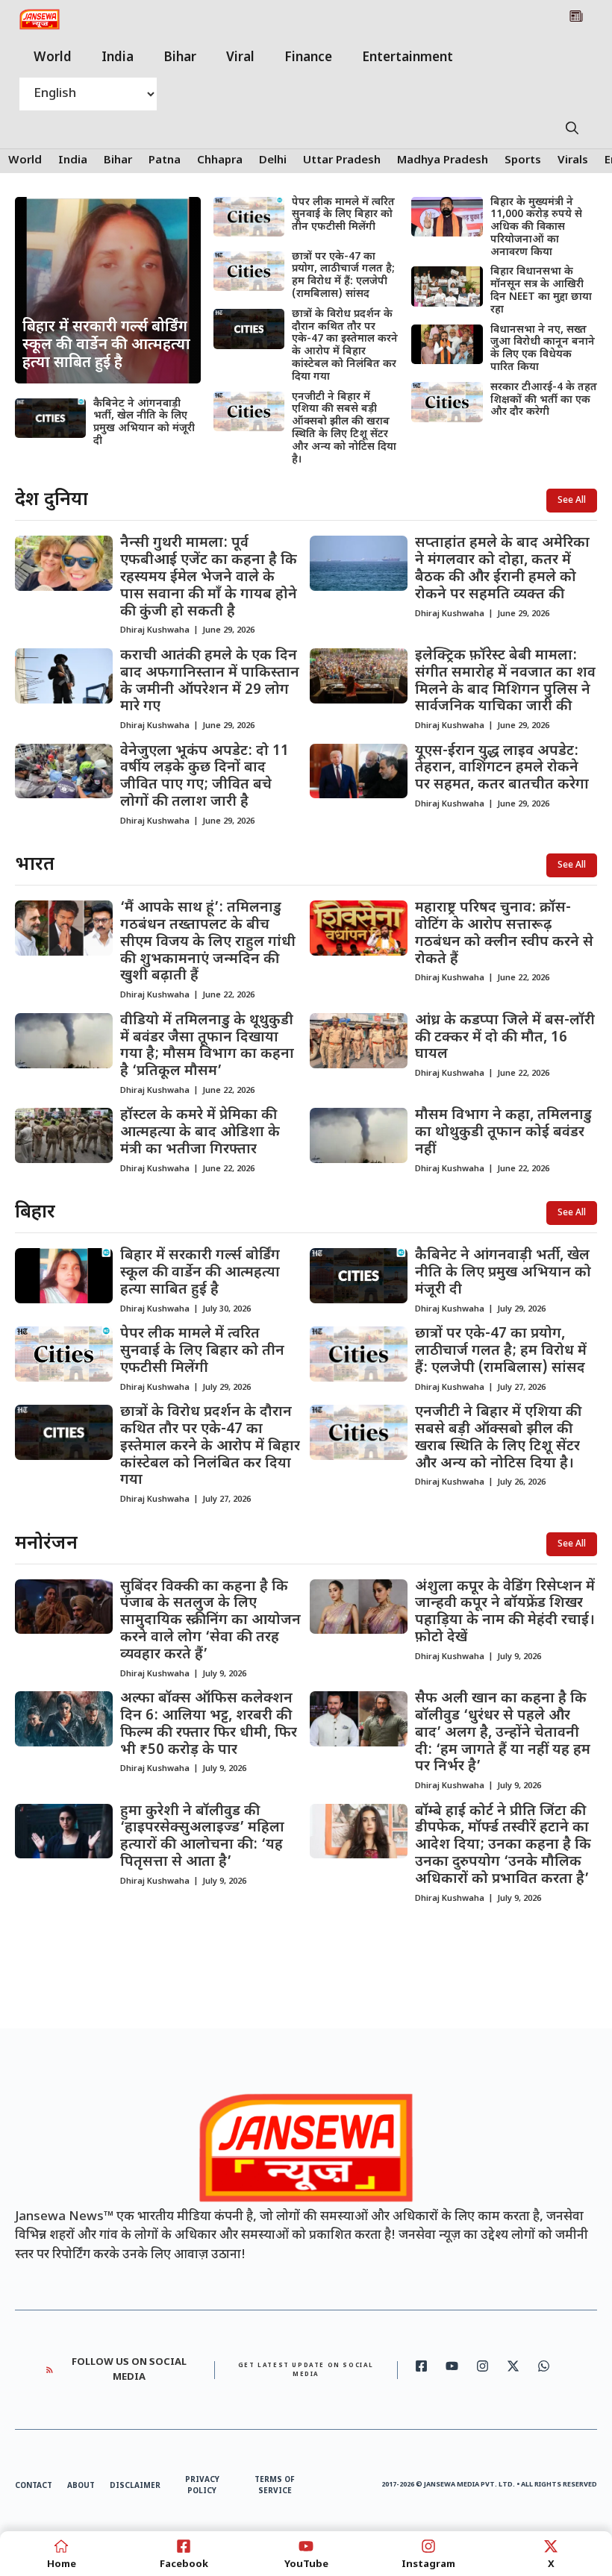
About (81, 2486)
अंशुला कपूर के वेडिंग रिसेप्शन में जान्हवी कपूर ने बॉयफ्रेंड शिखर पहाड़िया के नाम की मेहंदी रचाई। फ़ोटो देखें (505, 1613)
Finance (308, 58)
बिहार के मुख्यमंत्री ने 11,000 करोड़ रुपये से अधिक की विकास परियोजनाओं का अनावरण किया (536, 228)
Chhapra (220, 161)
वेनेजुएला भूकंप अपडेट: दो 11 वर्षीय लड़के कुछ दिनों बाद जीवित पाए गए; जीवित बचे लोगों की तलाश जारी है (204, 777)
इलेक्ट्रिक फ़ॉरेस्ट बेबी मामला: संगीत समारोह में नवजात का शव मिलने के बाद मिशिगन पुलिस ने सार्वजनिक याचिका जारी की (505, 681)
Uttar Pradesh (342, 161)
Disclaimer (135, 2486)
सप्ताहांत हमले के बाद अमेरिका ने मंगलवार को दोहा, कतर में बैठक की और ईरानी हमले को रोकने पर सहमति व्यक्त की (502, 569)
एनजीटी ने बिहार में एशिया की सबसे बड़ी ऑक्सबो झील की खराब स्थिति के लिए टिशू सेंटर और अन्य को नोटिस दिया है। (344, 429)
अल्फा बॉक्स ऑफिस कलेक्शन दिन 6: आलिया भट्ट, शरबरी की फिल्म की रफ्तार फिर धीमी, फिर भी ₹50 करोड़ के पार (209, 1724)
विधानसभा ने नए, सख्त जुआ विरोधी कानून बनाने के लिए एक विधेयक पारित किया (543, 349)
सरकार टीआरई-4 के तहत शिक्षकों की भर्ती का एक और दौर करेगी (544, 400)
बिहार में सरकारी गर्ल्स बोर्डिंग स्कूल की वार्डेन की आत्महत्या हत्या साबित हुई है (200, 1273)
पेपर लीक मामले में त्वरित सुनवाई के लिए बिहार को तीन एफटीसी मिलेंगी (343, 215)
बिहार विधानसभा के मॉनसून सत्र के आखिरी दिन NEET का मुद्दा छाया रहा (541, 291)
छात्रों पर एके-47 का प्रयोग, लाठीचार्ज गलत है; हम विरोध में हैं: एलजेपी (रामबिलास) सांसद (343, 276)
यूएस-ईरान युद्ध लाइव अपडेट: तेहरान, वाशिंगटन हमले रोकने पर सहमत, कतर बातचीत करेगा (502, 769)
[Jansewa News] (40, 19)
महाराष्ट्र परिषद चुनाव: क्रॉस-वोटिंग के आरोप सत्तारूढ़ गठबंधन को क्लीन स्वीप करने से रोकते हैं (504, 934)
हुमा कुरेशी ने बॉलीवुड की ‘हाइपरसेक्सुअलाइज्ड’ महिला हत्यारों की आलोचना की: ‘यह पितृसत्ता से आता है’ (202, 1837)
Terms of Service (275, 2486)
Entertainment (408, 58)
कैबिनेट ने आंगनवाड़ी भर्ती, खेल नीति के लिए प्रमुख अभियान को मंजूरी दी (144, 423)
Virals (573, 161)
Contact (34, 2486)
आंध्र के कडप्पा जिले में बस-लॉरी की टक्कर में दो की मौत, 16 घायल (505, 1038)
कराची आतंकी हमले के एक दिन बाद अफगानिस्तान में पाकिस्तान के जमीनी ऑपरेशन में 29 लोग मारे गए (210, 681)
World (53, 58)
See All (572, 501)
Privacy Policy (202, 2486)
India (118, 58)
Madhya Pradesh (443, 161)
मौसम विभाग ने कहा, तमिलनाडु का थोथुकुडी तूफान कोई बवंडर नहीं (503, 1133)
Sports (523, 161)
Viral (240, 58)
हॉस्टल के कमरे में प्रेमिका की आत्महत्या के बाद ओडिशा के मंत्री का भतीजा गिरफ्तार (200, 1133)
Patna (165, 161)
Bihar (180, 58)
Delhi (273, 161)
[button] (572, 130)
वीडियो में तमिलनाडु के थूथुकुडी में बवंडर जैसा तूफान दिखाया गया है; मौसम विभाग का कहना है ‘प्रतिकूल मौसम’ (207, 1046)
